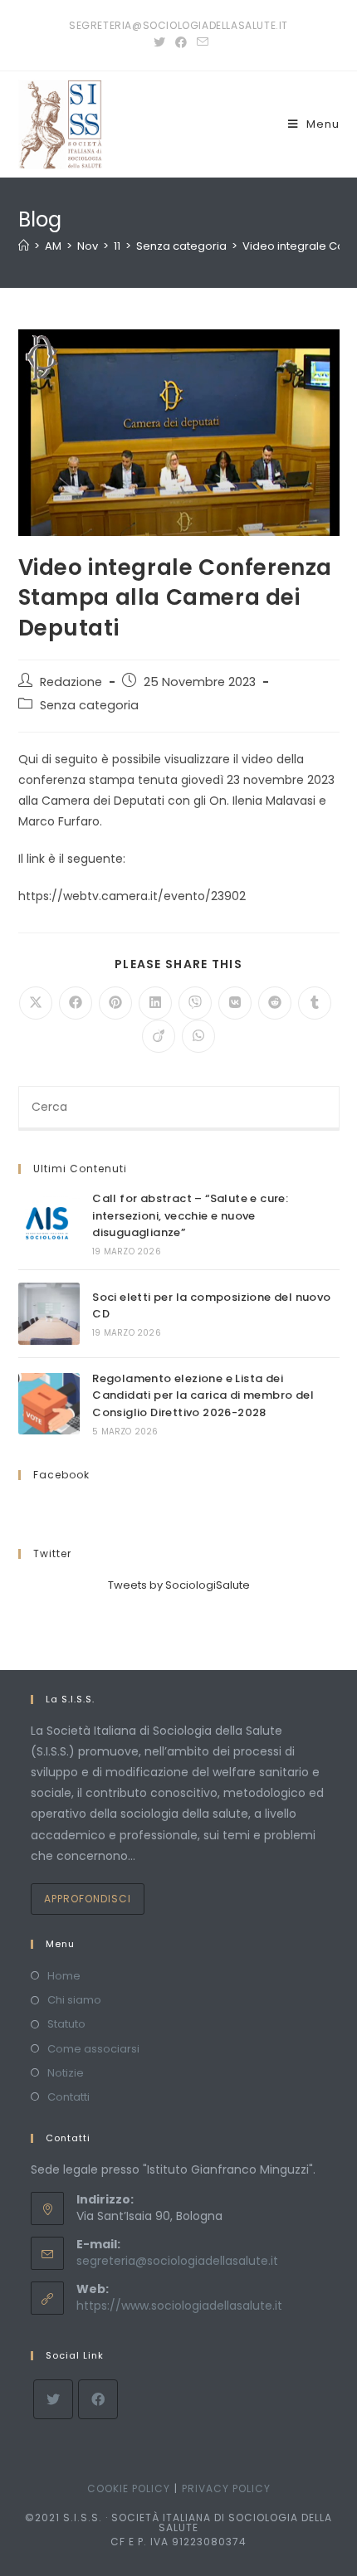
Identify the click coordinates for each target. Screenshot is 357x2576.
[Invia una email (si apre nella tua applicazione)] (200, 42)
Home (64, 1976)
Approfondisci (88, 1899)
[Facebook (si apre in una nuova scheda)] (181, 42)
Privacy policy (226, 2488)
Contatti (68, 2097)
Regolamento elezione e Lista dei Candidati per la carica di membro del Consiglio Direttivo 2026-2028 (203, 1396)
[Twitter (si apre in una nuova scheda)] (159, 42)
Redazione (71, 682)
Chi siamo (74, 2000)
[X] (53, 2399)
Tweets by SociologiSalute (179, 1585)
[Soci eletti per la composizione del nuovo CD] (49, 1313)
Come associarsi (93, 2049)
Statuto (66, 2024)
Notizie (66, 2073)
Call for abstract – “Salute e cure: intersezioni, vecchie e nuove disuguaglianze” (190, 1216)
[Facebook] (98, 2399)
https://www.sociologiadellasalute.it (179, 2306)
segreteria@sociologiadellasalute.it (177, 2261)
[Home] (24, 246)
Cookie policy (129, 2488)
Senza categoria (89, 705)
